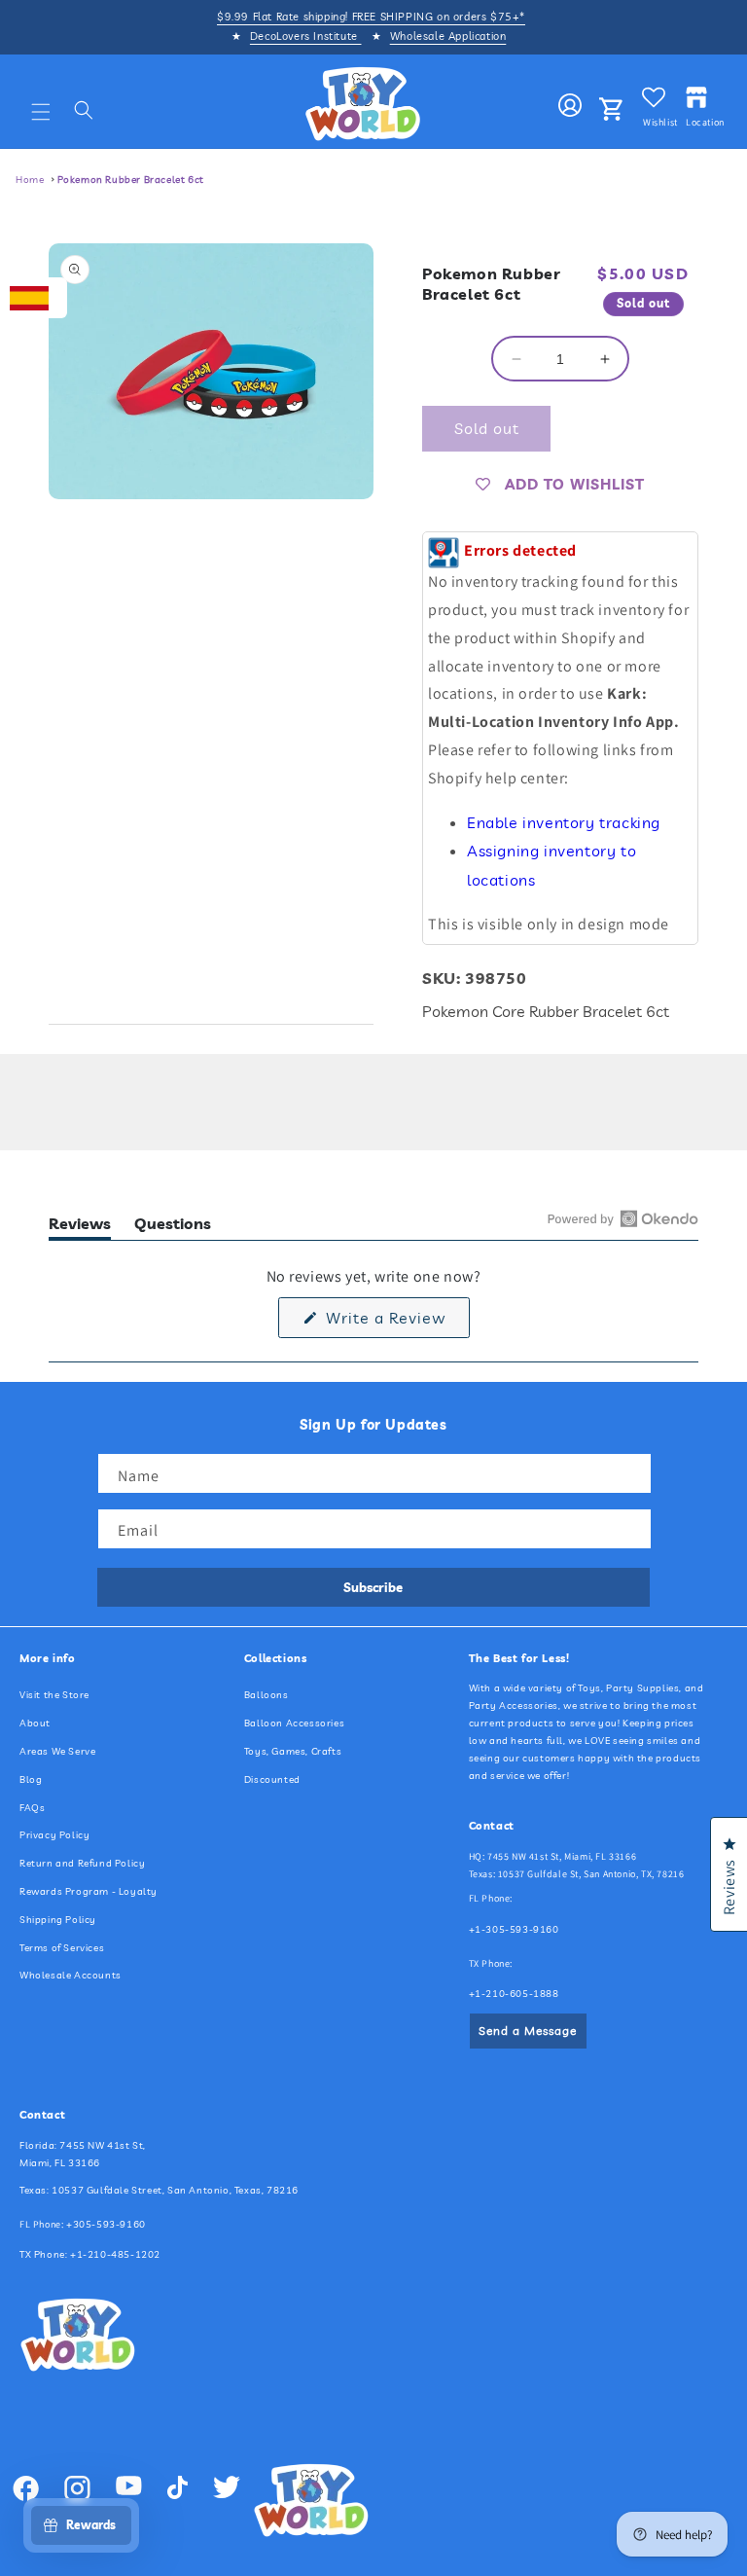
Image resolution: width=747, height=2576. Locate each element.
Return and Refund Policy (82, 1863)
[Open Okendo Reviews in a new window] (623, 1218)
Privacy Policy (54, 1835)
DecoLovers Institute (306, 36)
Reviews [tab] (80, 1227)
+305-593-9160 (106, 2224)
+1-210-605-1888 (514, 1994)
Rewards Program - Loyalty (89, 1891)
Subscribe (373, 1587)
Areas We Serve (57, 1751)
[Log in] (570, 106)
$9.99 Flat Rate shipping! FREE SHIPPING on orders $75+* (371, 17)
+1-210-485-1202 (115, 2254)
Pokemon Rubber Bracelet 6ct (131, 180)
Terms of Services (62, 1948)
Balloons (267, 1695)
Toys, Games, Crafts (293, 1751)
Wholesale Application (448, 36)
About (35, 1723)
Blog (31, 1779)
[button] (41, 112)
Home (30, 180)
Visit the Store (54, 1695)
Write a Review (395, 1323)
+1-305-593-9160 (514, 1929)
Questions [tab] (173, 1227)
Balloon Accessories (294, 1723)
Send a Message (528, 2031)
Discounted (272, 1779)
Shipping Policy (58, 1920)
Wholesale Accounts (71, 1975)
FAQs (32, 1808)
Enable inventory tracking (564, 822)
